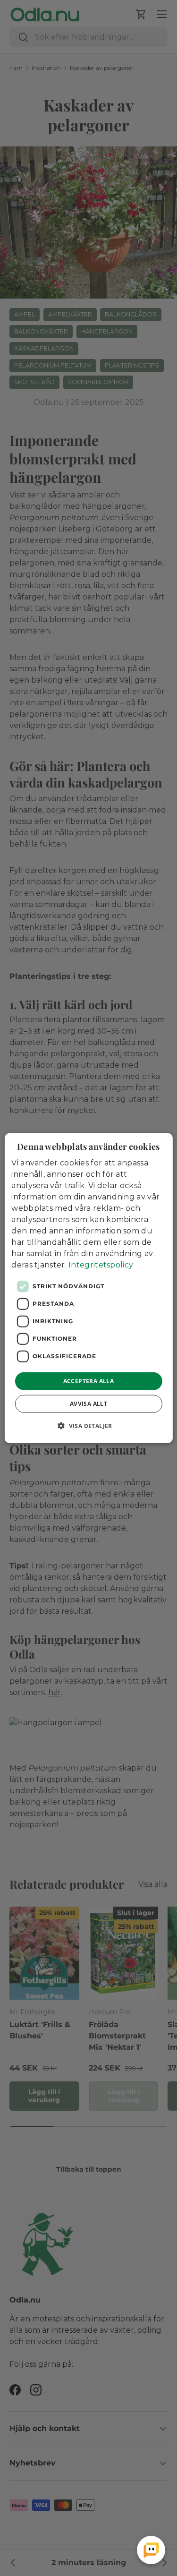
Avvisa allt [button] (88, 1404)
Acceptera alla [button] (89, 1381)
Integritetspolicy (101, 1264)
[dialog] (88, 1288)
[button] (88, 1426)
